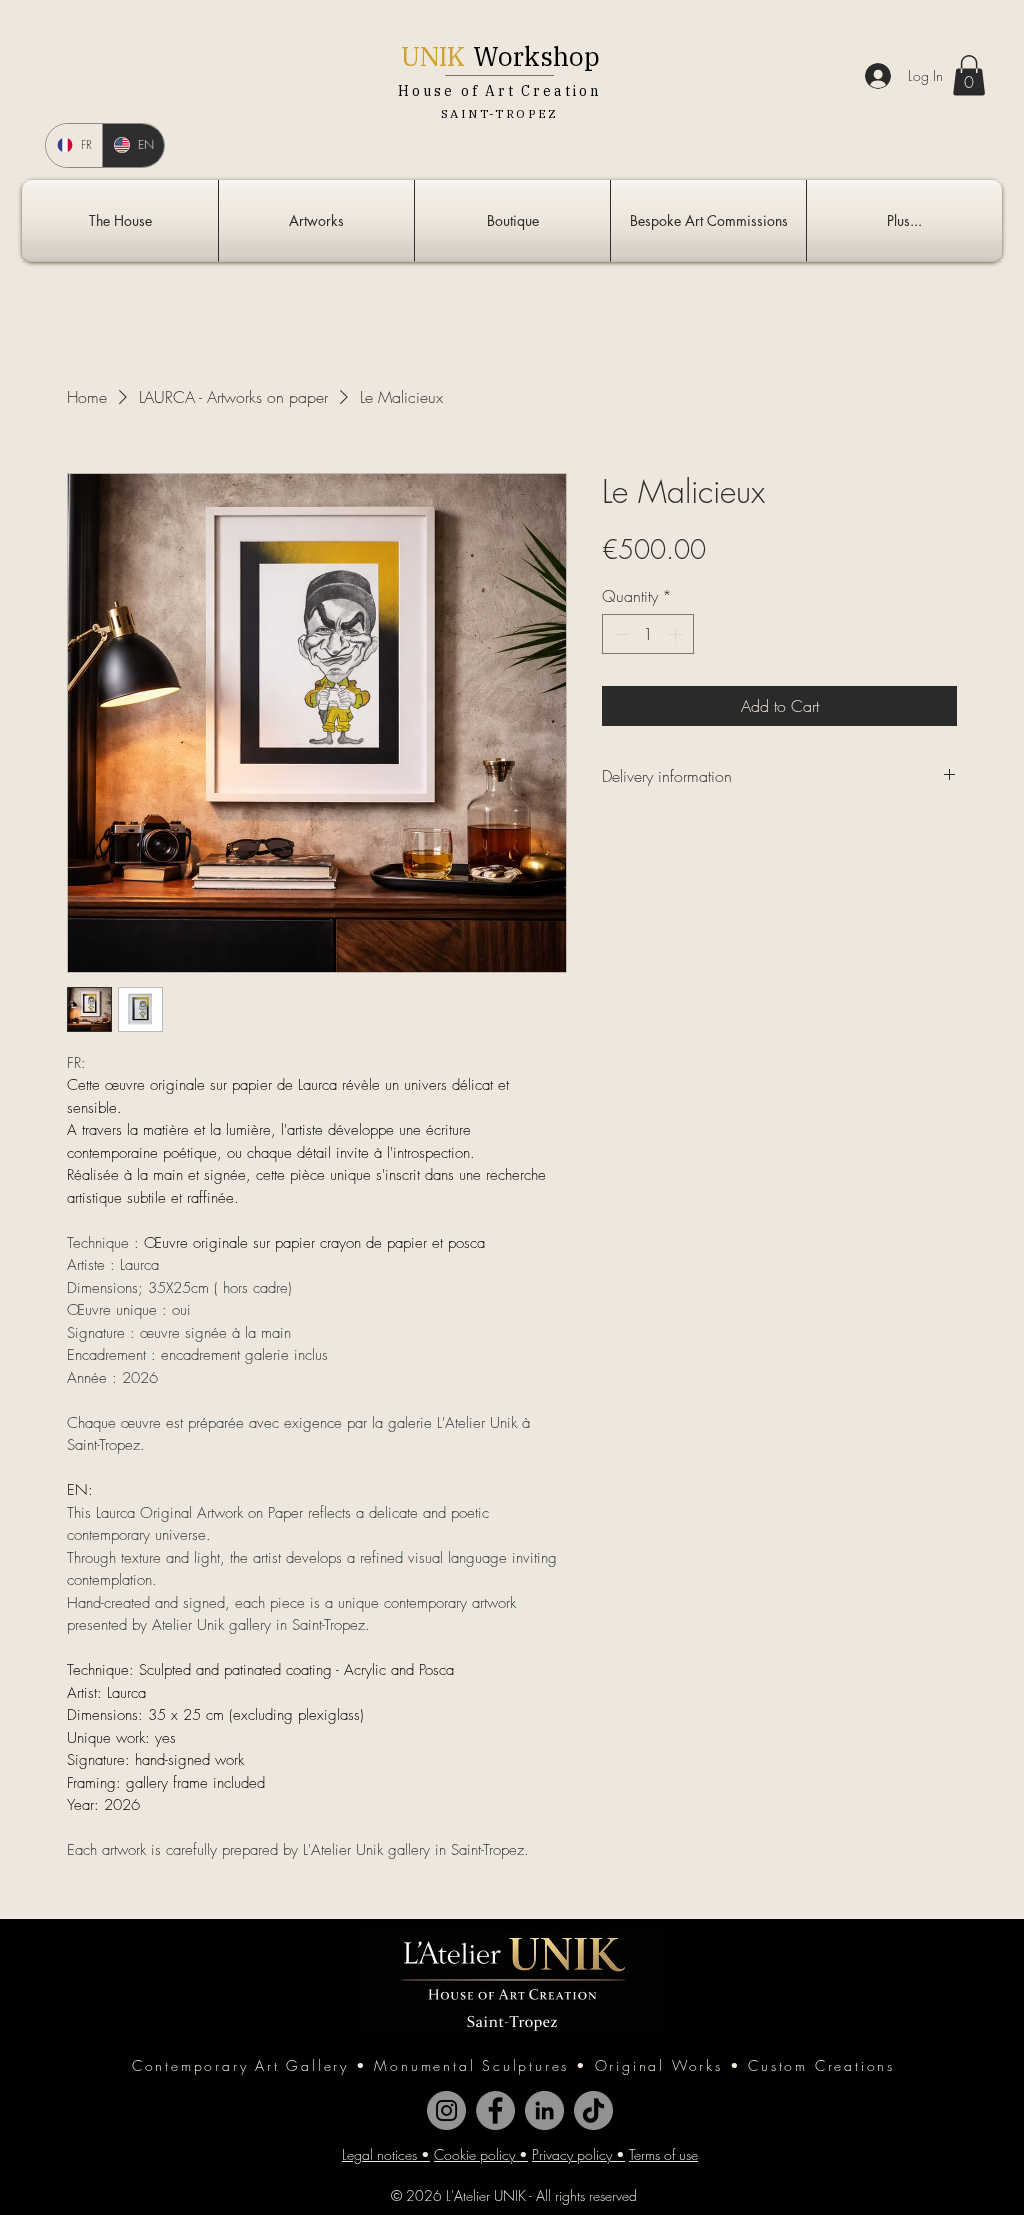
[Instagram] (446, 2110)
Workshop (536, 56)
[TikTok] (593, 2110)
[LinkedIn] (544, 2110)
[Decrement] (619, 634)
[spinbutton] (648, 634)
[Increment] (677, 634)
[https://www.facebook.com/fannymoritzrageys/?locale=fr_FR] (495, 2110)
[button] (969, 75)
